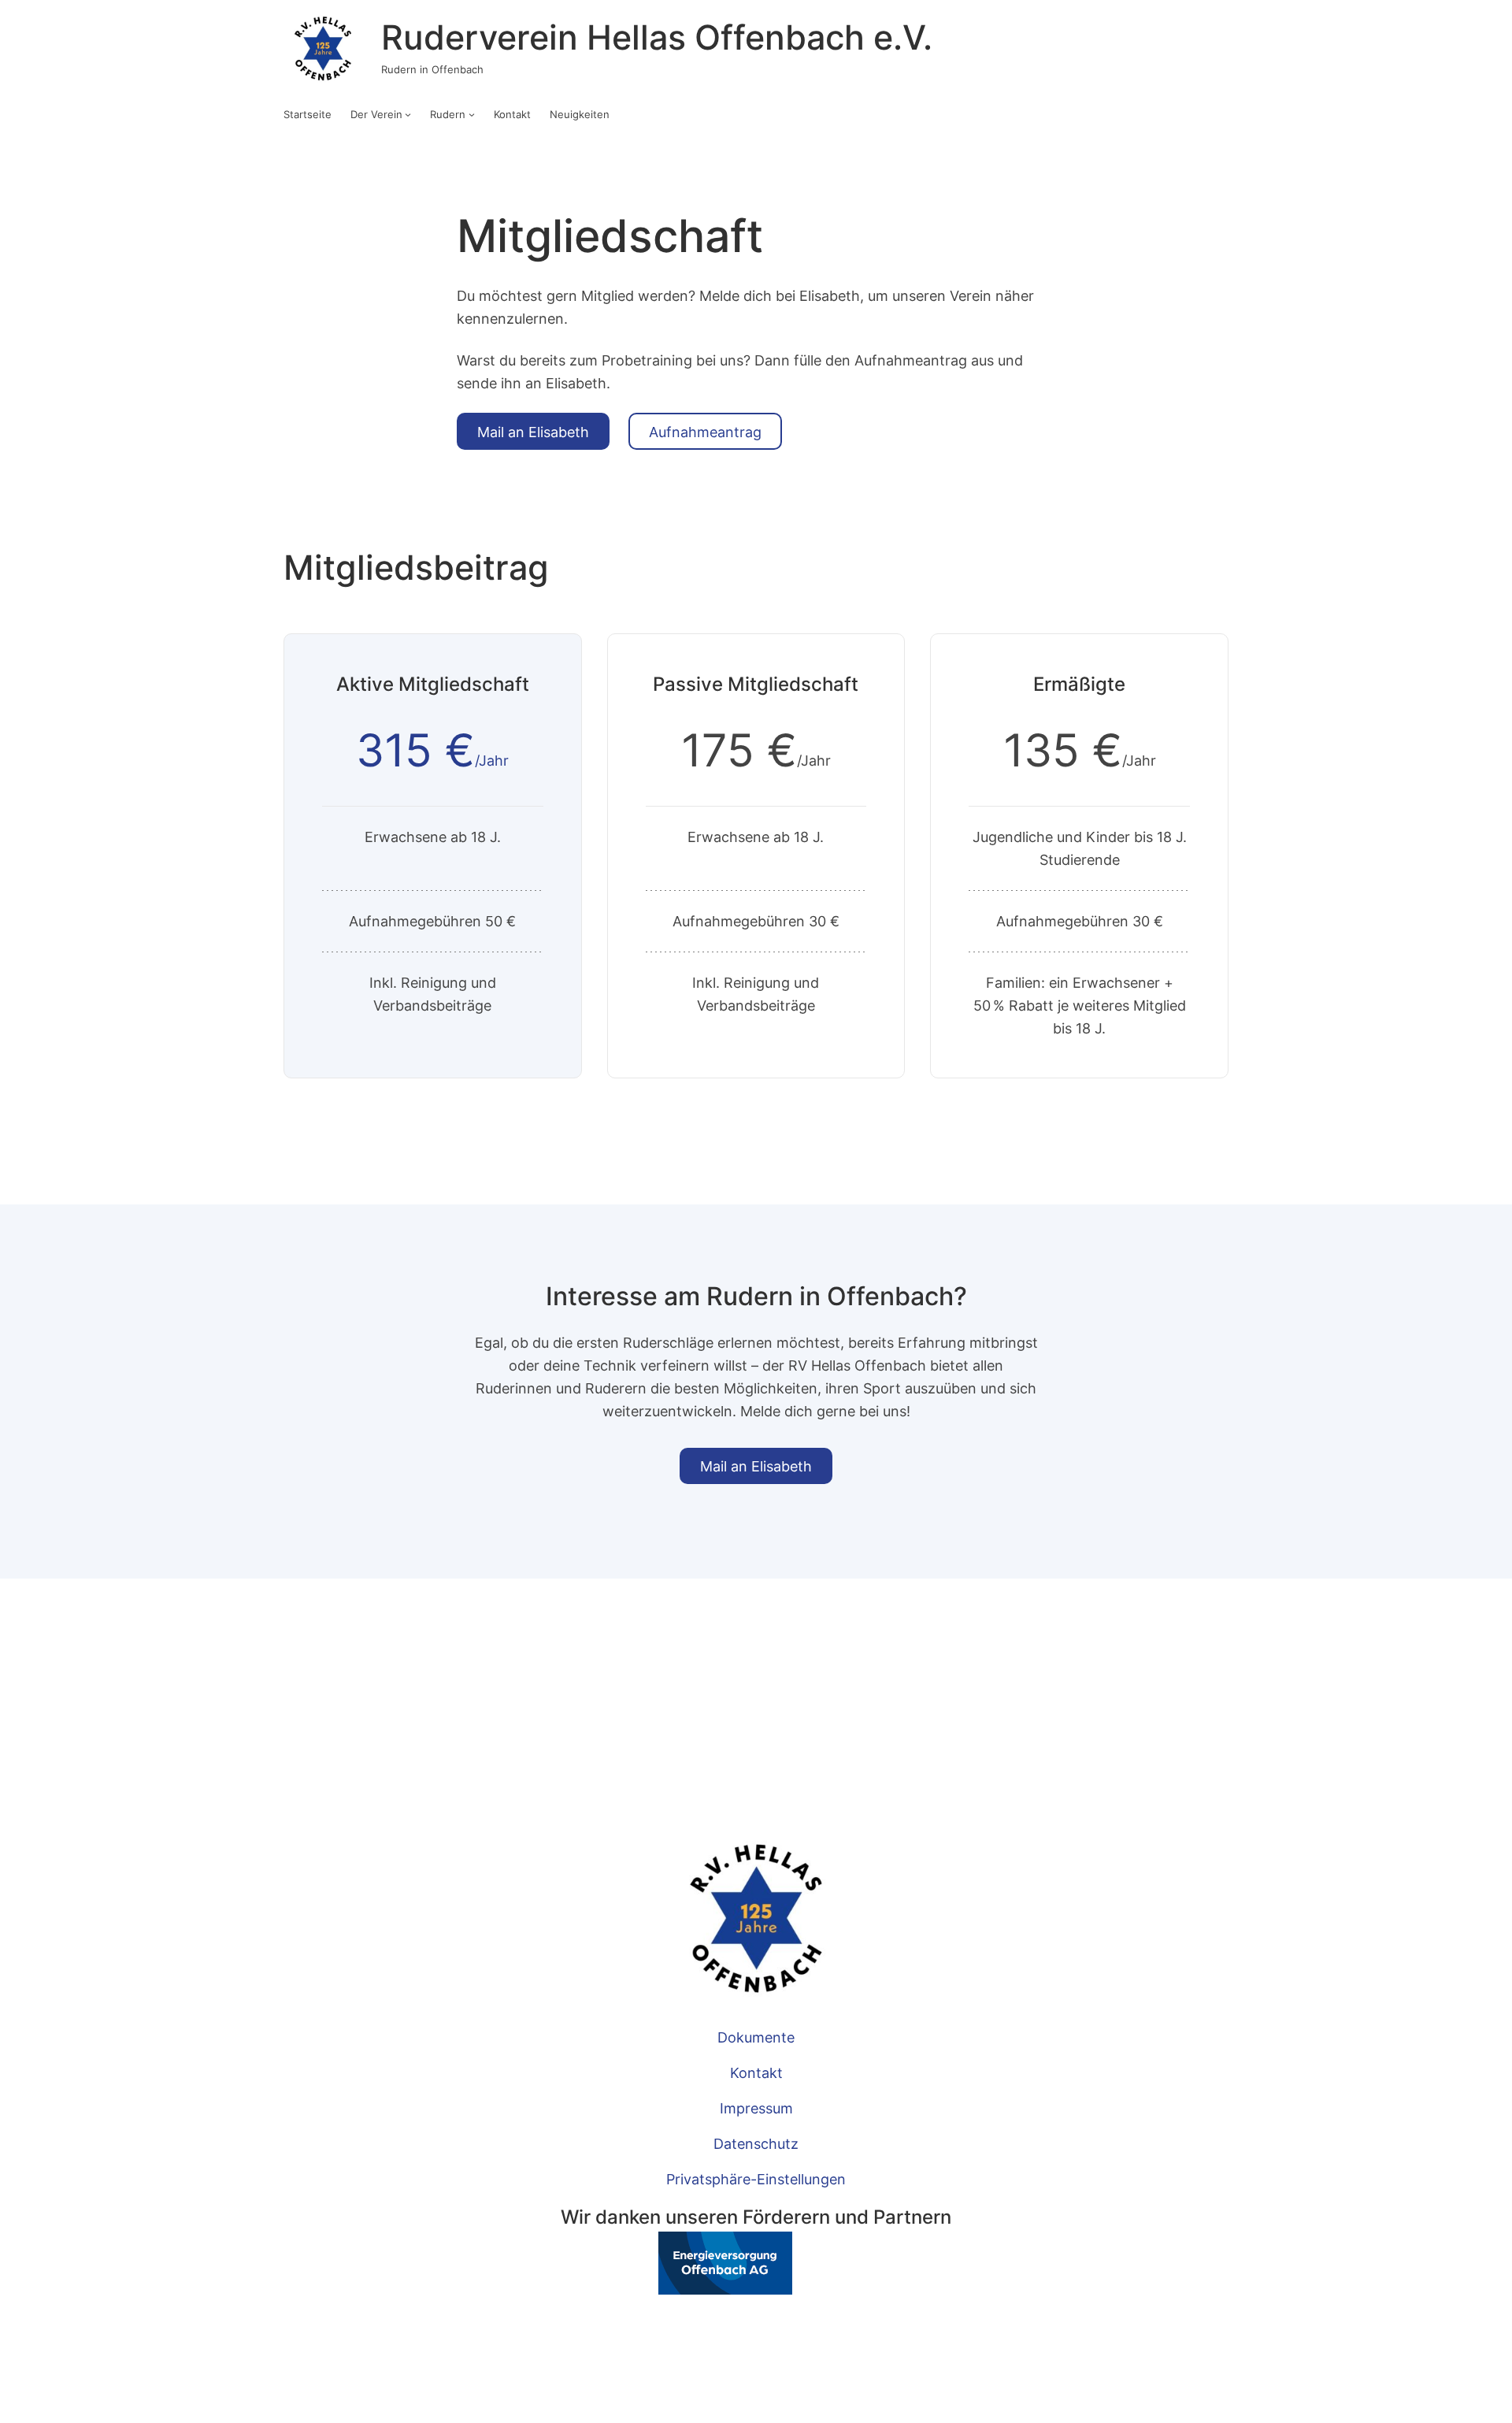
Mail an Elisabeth (533, 432)
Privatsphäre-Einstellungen (756, 2179)
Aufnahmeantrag (705, 432)
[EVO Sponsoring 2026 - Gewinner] (676, 2289)
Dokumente (756, 2037)
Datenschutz (756, 2143)
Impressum (756, 2108)
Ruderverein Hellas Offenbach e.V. (657, 37)
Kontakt (756, 2072)
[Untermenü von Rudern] (472, 114)
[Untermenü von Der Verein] (408, 114)
